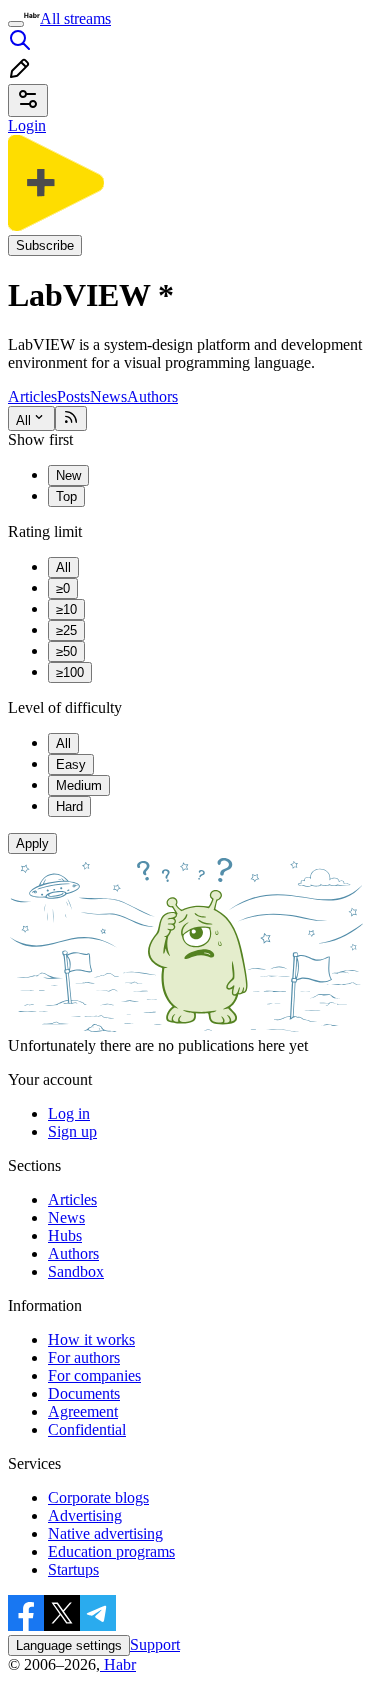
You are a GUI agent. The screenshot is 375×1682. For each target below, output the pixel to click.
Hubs (65, 1235)
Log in (69, 1113)
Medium (79, 785)
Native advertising (105, 1533)
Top (66, 496)
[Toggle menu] (16, 24)
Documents (84, 1393)
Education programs (111, 1551)
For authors (84, 1357)
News (108, 396)
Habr (118, 1664)
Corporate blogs (98, 1497)
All (23, 420)
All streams (75, 18)
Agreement (83, 1411)
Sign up (72, 1131)
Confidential (87, 1429)
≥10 (66, 609)
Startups (73, 1569)
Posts (73, 396)
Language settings (69, 1645)
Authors (152, 396)
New (68, 475)
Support (155, 1644)
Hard (69, 806)
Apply (32, 843)
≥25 (66, 630)
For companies (94, 1375)
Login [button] (27, 125)
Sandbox (76, 1271)
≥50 (66, 651)
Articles (32, 396)
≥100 (70, 672)
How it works (91, 1339)
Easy (71, 764)
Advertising (85, 1515)
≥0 (63, 588)
